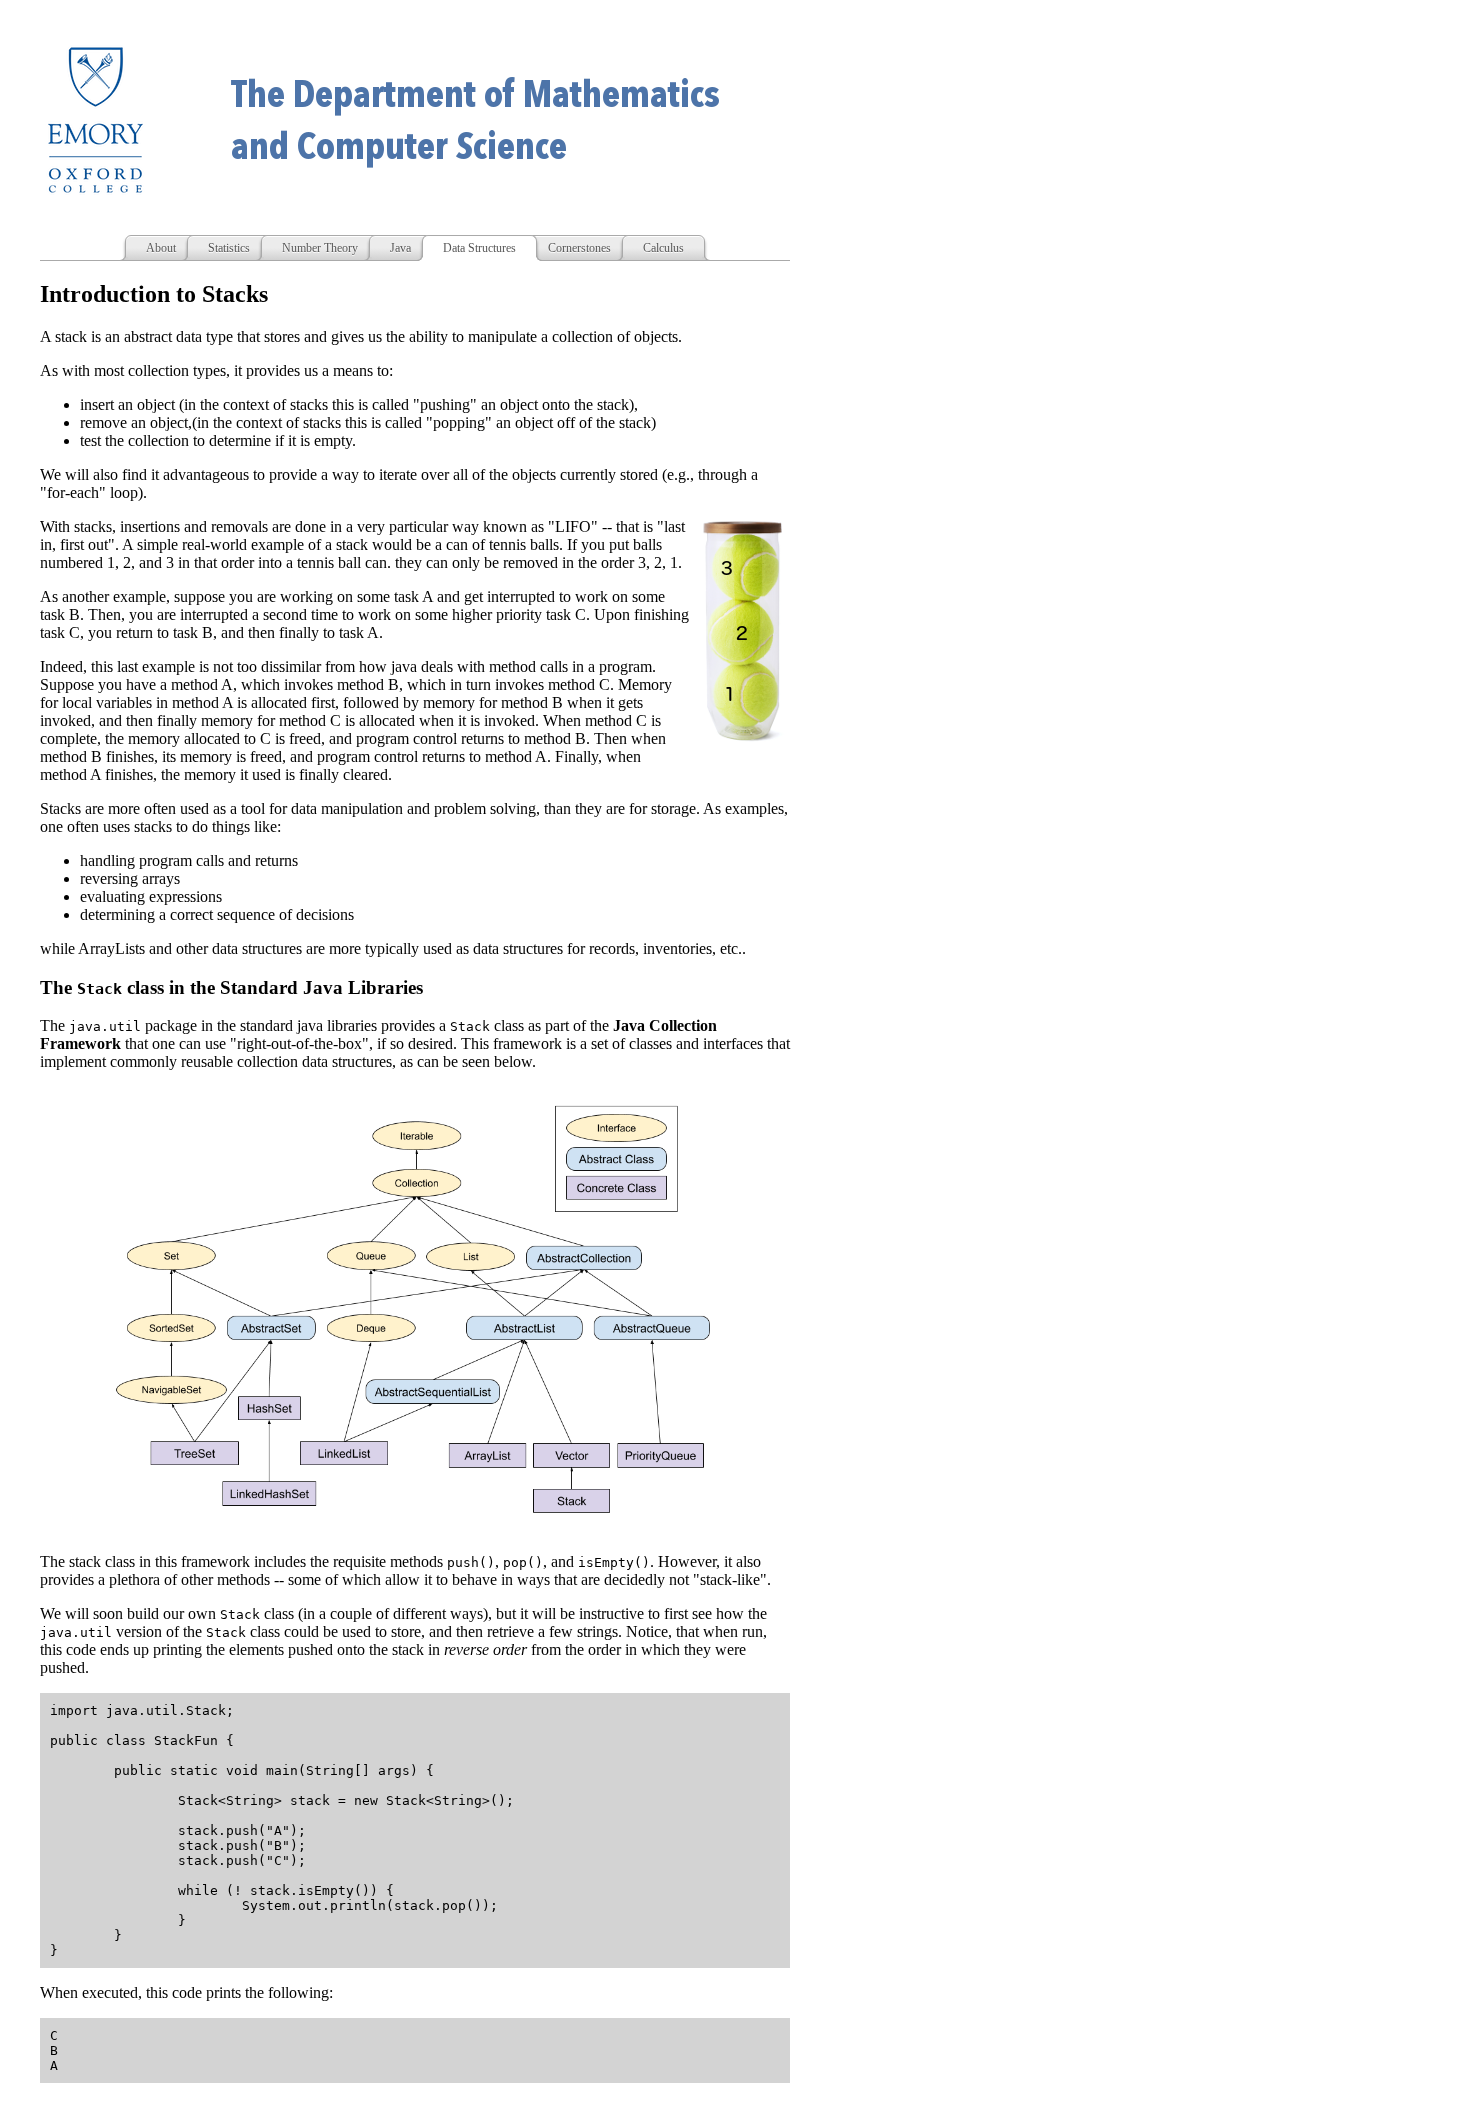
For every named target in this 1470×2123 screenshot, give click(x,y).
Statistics (229, 248)
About (161, 248)
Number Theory (320, 248)
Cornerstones (579, 248)
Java (400, 248)
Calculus (663, 248)
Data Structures (479, 248)
